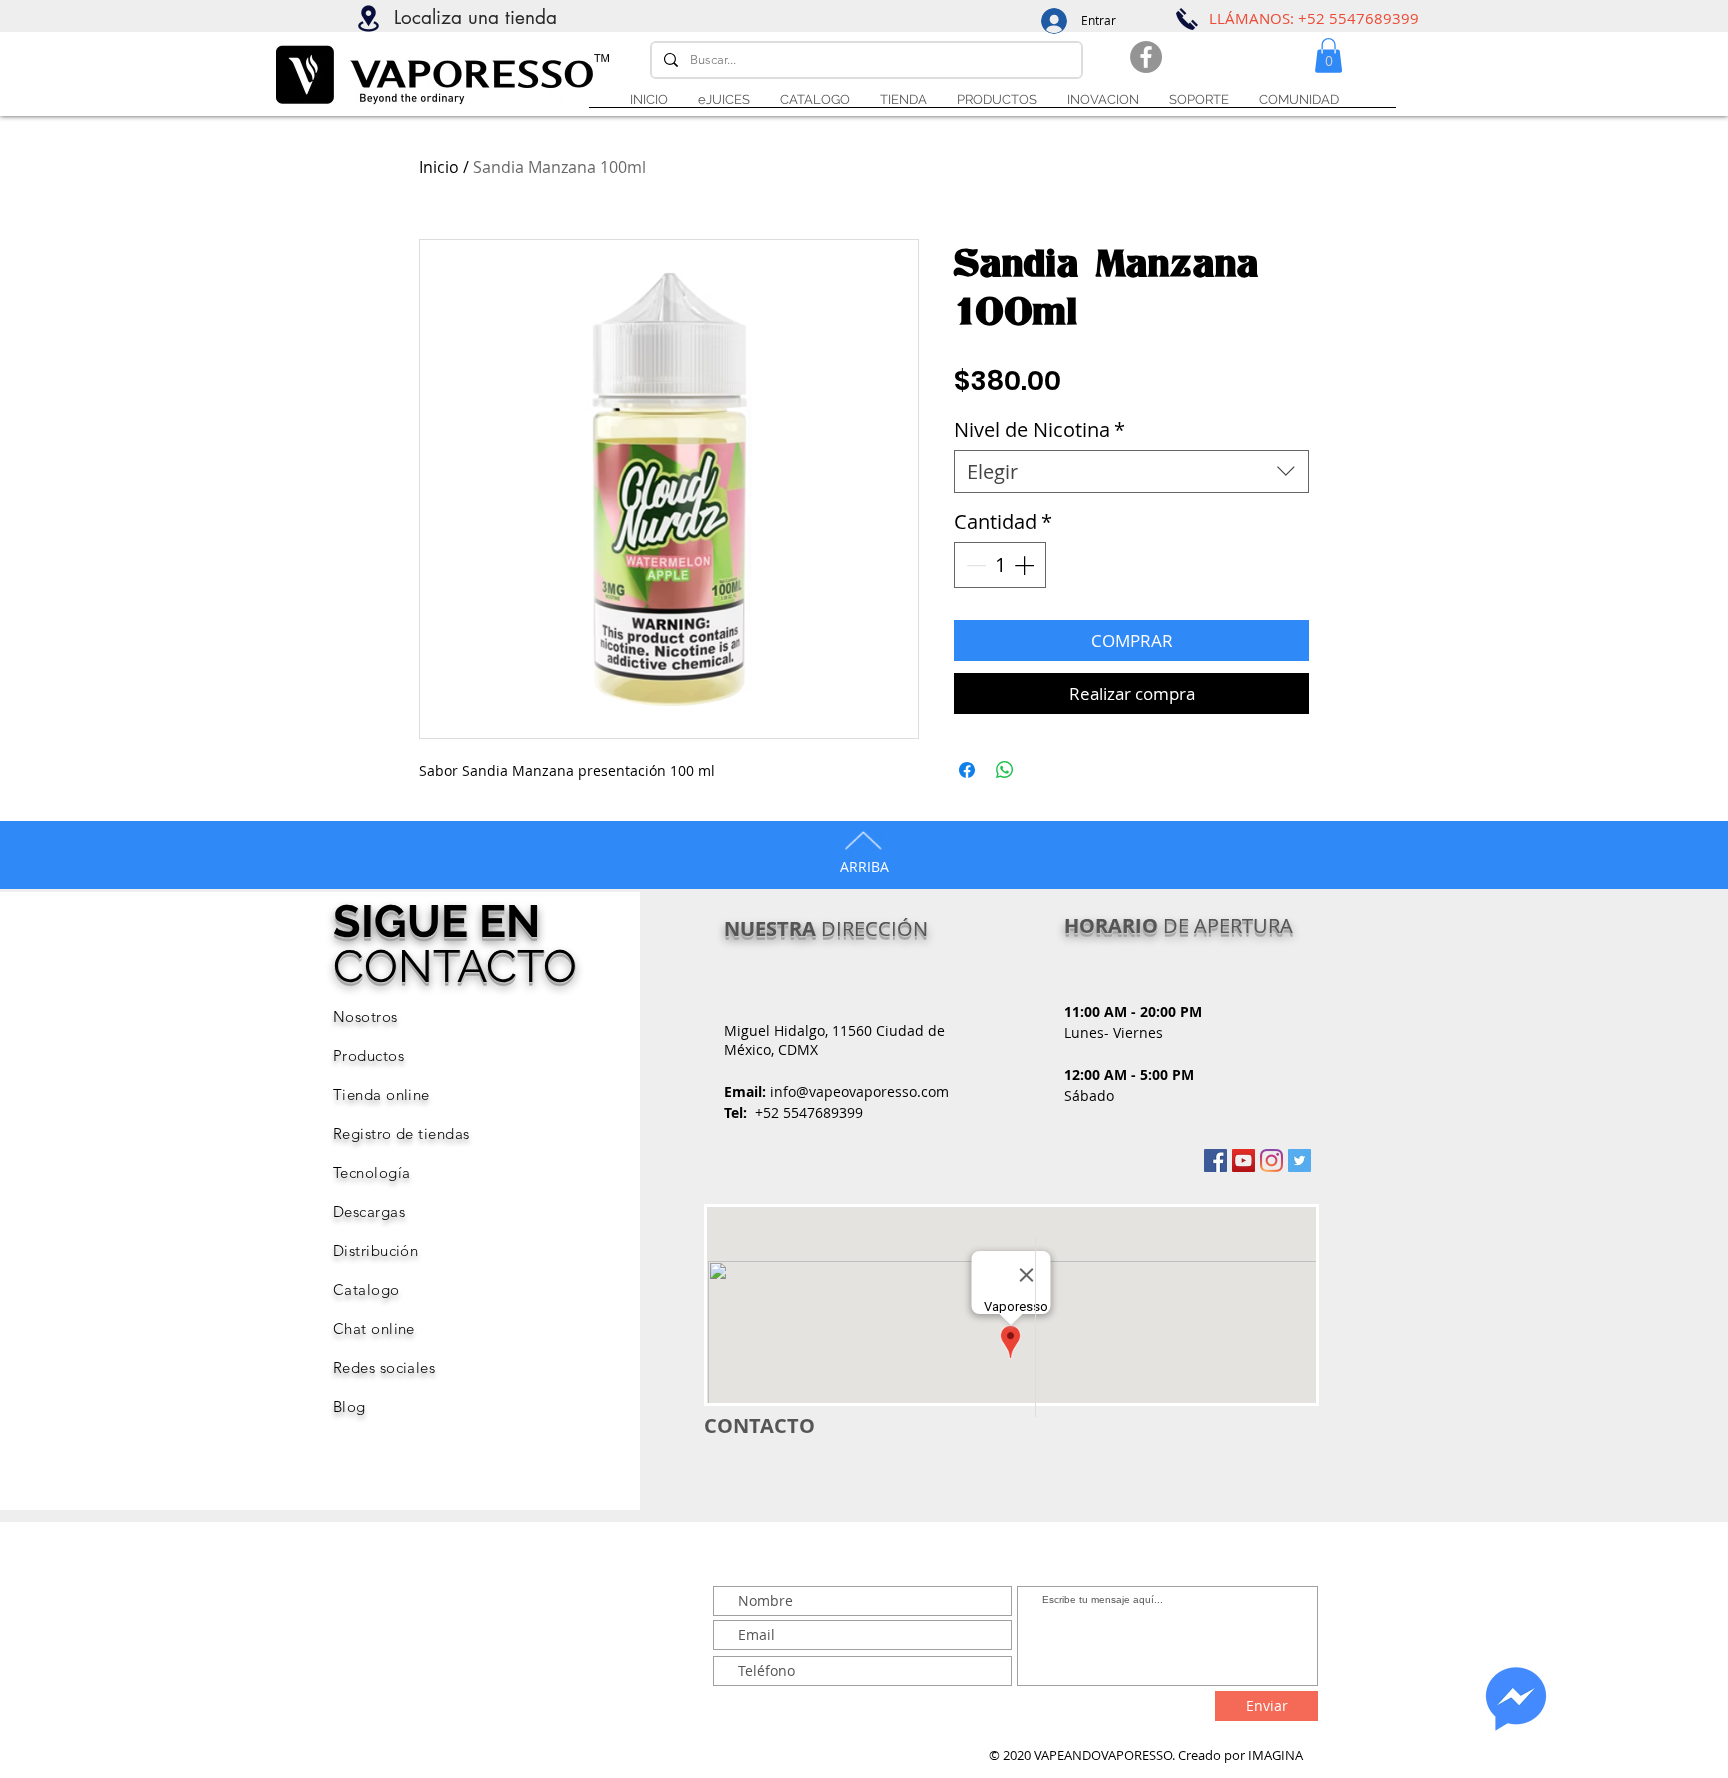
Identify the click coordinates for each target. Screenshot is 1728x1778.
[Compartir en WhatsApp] (1005, 770)
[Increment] (1026, 565)
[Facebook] (1146, 57)
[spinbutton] (1000, 565)
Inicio (439, 167)
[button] (1199, 100)
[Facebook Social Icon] (1215, 1160)
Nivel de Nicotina (1039, 429)
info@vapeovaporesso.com (859, 1091)
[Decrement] (974, 565)
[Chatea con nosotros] (1516, 1699)
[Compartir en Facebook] (967, 770)
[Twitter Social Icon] (1299, 1160)
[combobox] (1131, 471)
